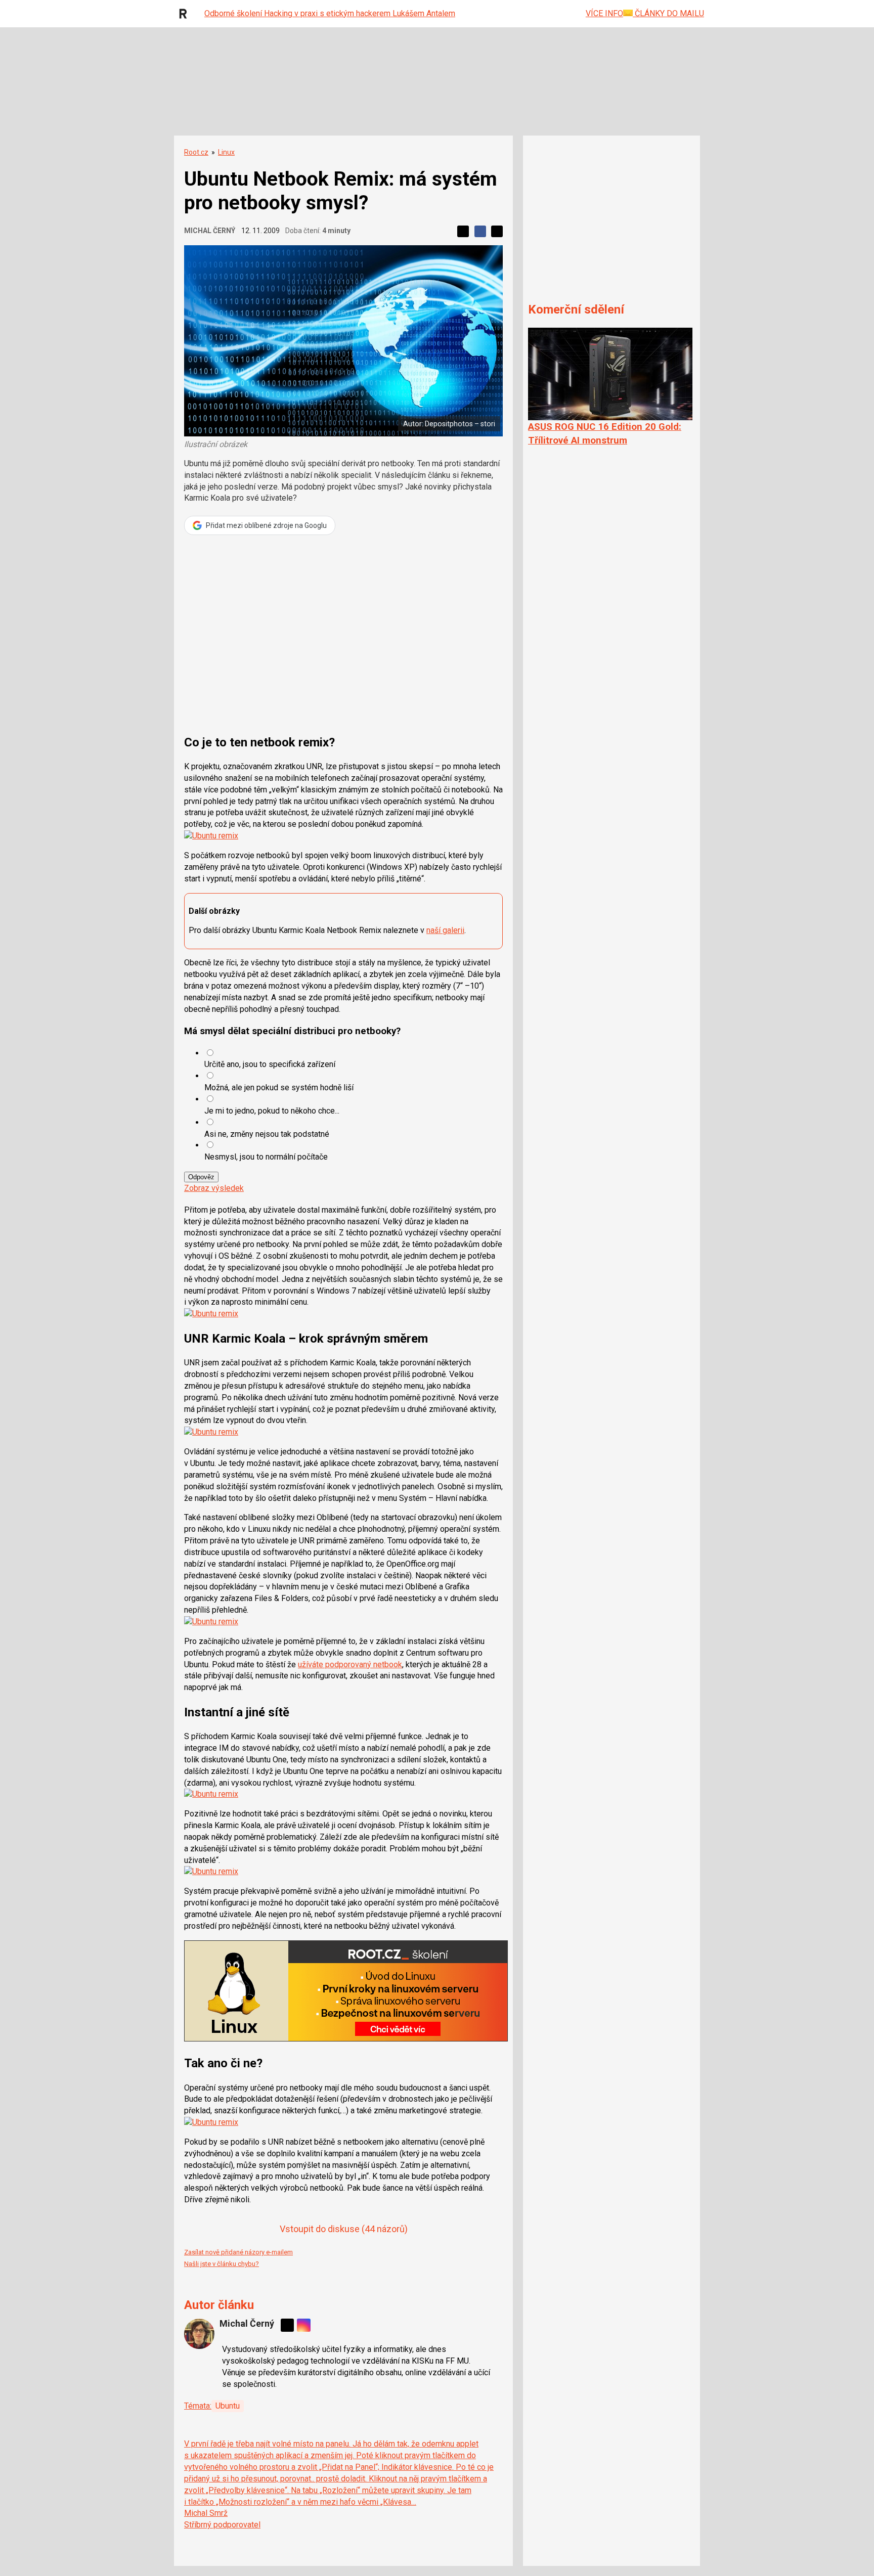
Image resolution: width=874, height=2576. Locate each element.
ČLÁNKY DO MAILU (668, 13)
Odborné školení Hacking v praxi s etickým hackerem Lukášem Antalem (330, 13)
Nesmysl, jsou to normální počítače (266, 1157)
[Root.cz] (186, 14)
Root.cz (196, 152)
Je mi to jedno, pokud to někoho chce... (272, 1111)
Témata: (198, 2406)
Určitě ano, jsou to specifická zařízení (270, 1064)
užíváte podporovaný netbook (350, 1664)
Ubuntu (228, 2406)
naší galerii (445, 930)
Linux (226, 152)
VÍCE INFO (604, 13)
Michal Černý (210, 231)
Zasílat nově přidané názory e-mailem (238, 2252)
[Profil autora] (199, 2334)
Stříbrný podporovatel (222, 2525)
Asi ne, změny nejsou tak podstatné (267, 1134)
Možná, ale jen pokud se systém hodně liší (279, 1087)
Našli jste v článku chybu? (222, 2264)
